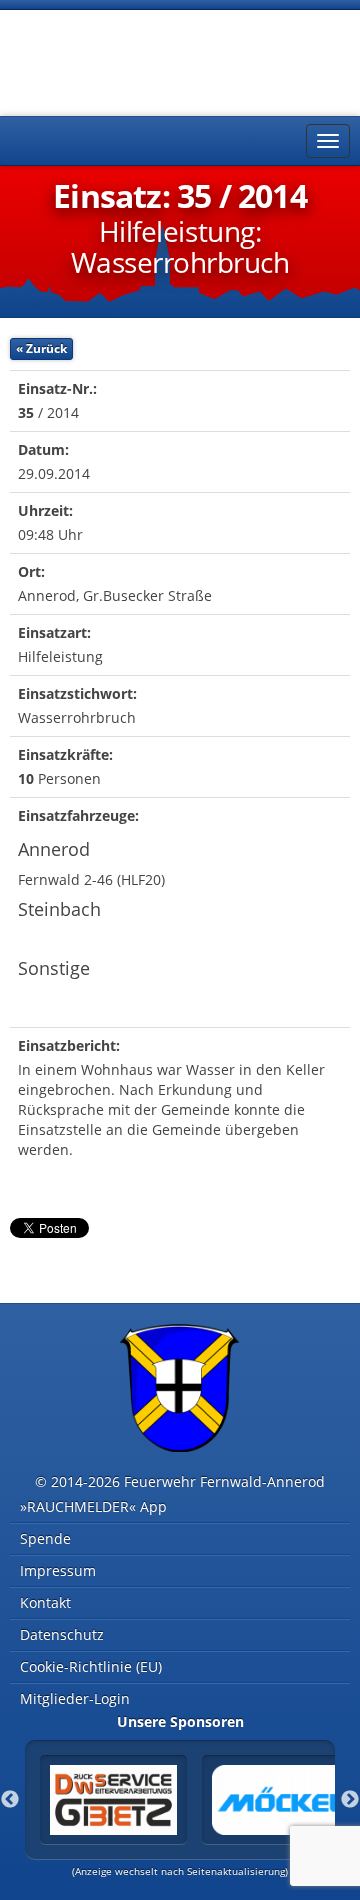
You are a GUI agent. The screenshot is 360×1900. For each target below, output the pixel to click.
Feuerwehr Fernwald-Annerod (130, 60)
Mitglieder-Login (75, 1698)
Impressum (58, 1570)
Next (350, 1800)
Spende (45, 1538)
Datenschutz (62, 1634)
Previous (10, 1800)
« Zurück (41, 348)
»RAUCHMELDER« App (93, 1506)
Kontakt (45, 1602)
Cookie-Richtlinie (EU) (91, 1666)
